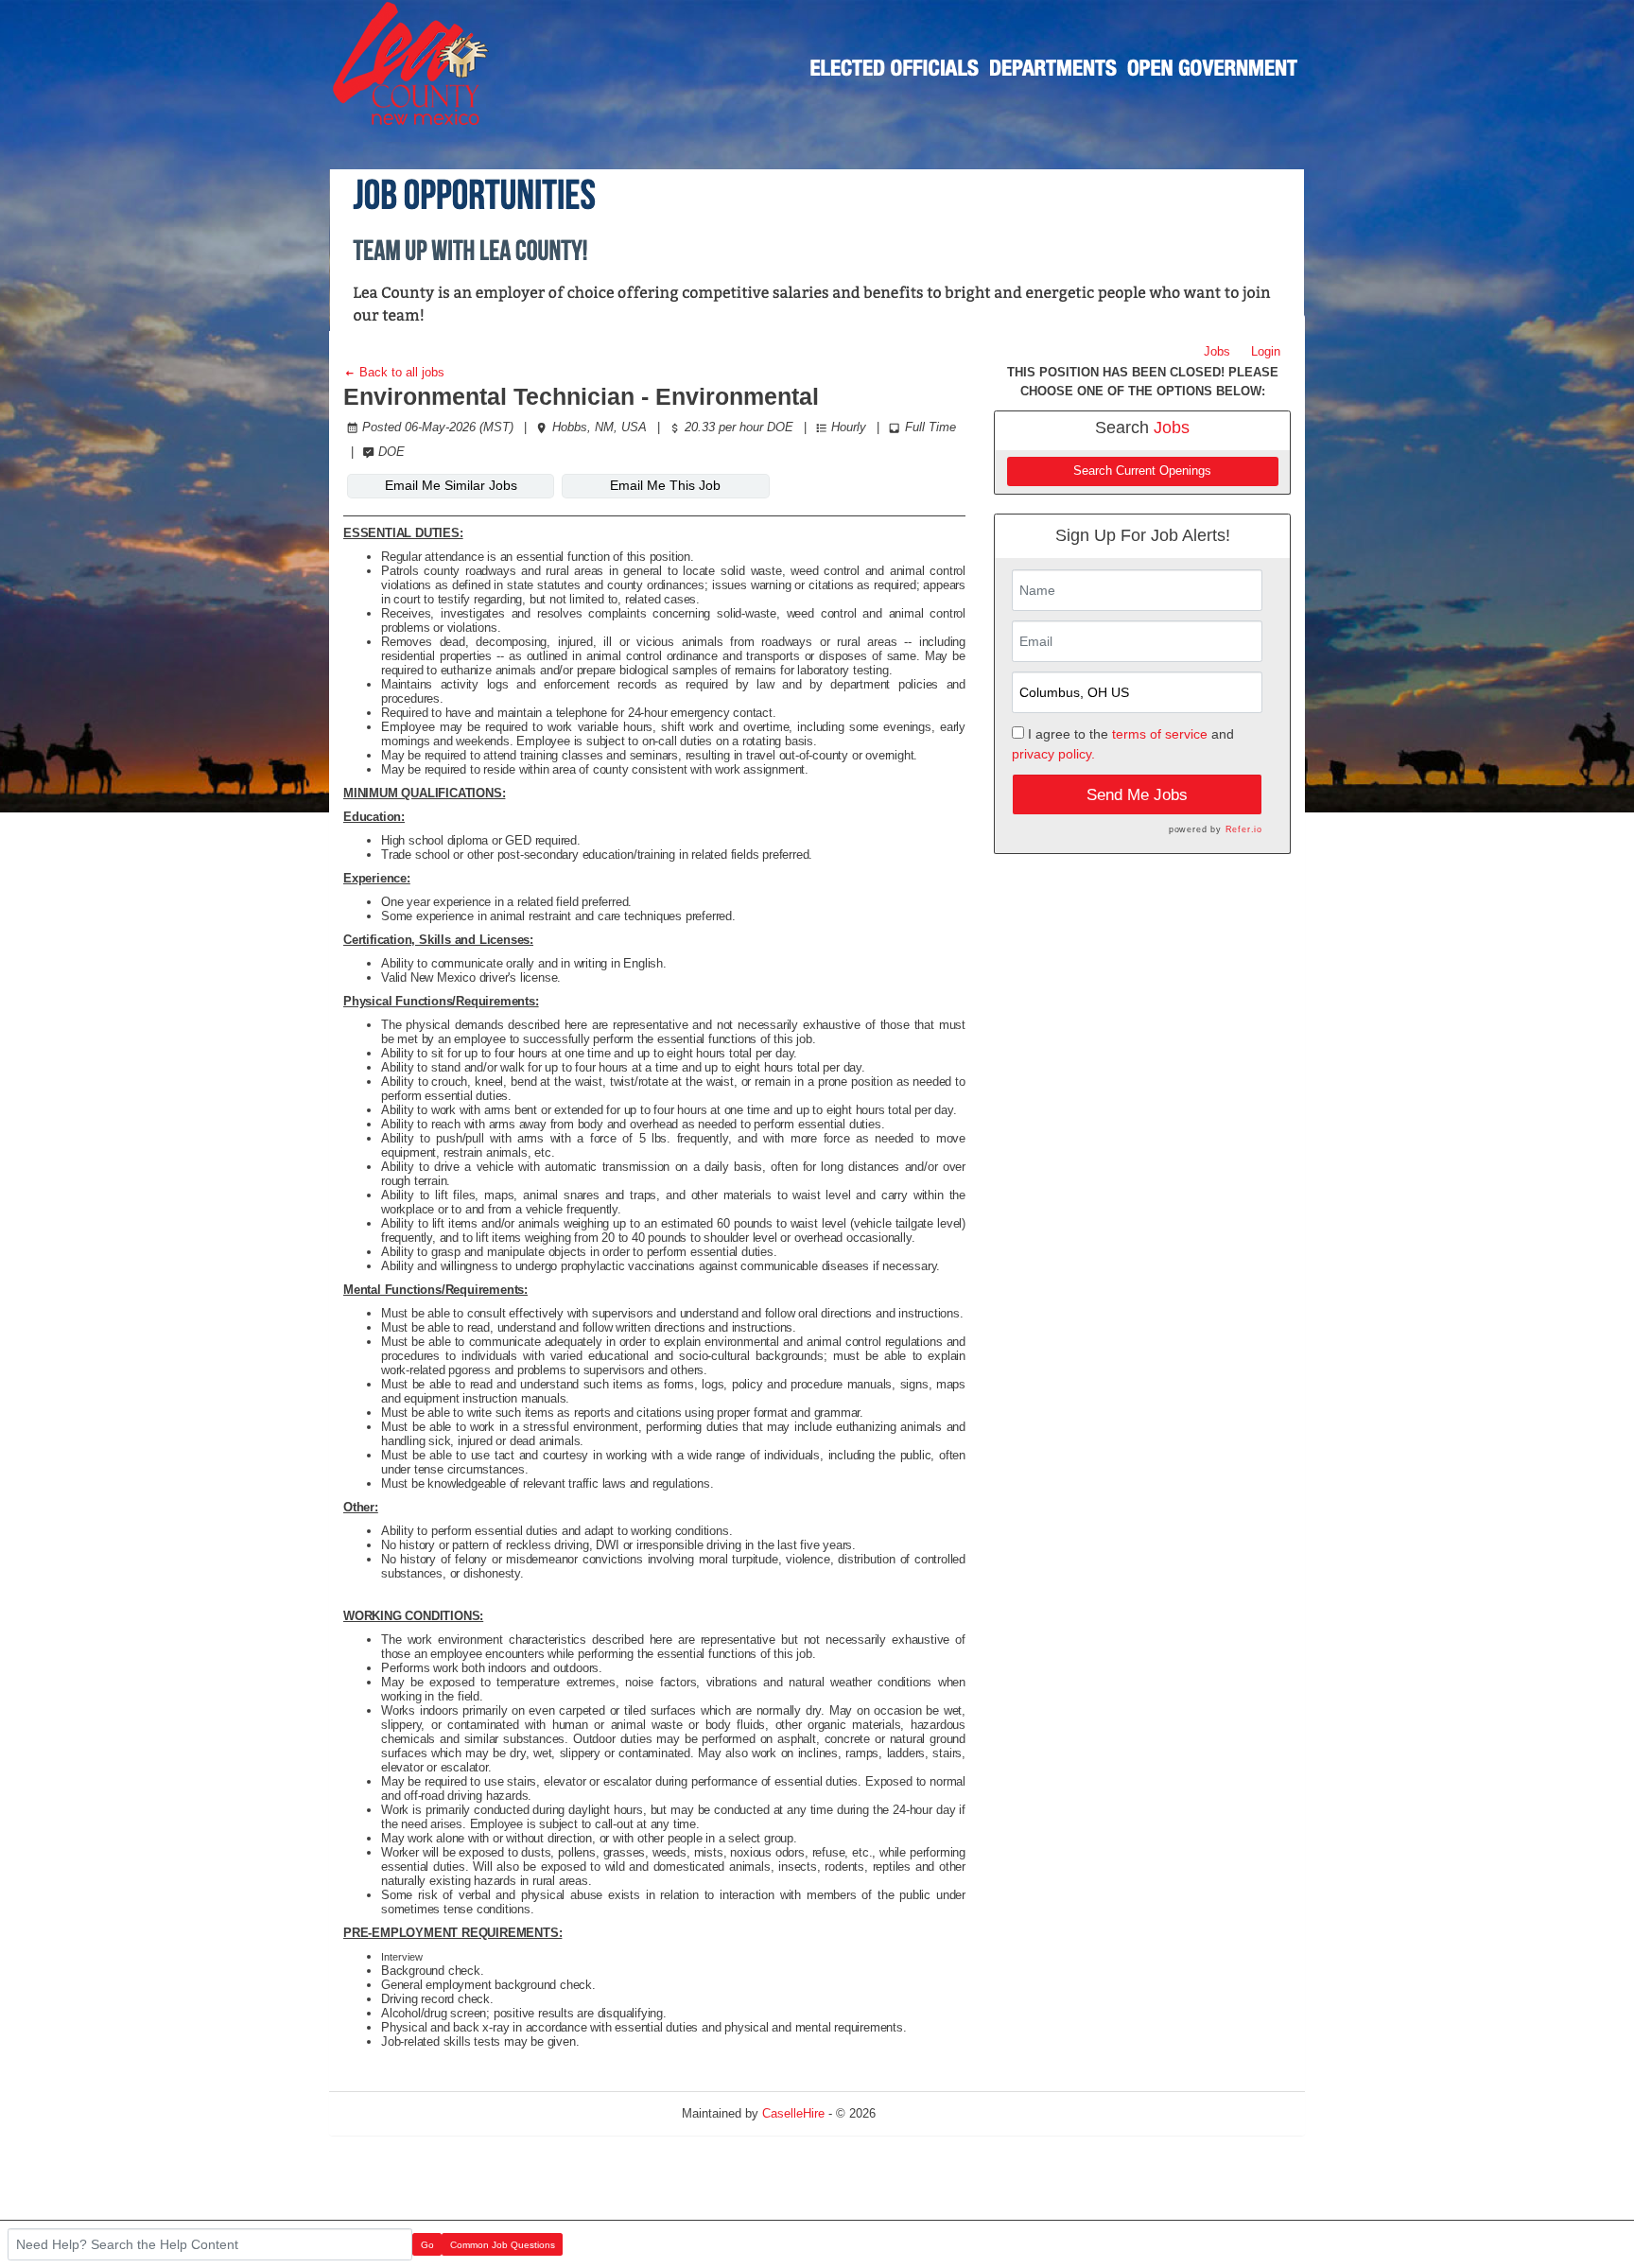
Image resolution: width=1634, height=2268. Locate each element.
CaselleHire (793, 2113)
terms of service (1160, 734)
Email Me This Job (665, 485)
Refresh (931, 2113)
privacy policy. (1053, 754)
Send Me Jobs (1137, 795)
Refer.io (1244, 829)
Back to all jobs (400, 372)
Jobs (1217, 351)
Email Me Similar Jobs (451, 485)
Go (427, 2245)
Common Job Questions (503, 2245)
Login (1266, 351)
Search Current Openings (1142, 471)
